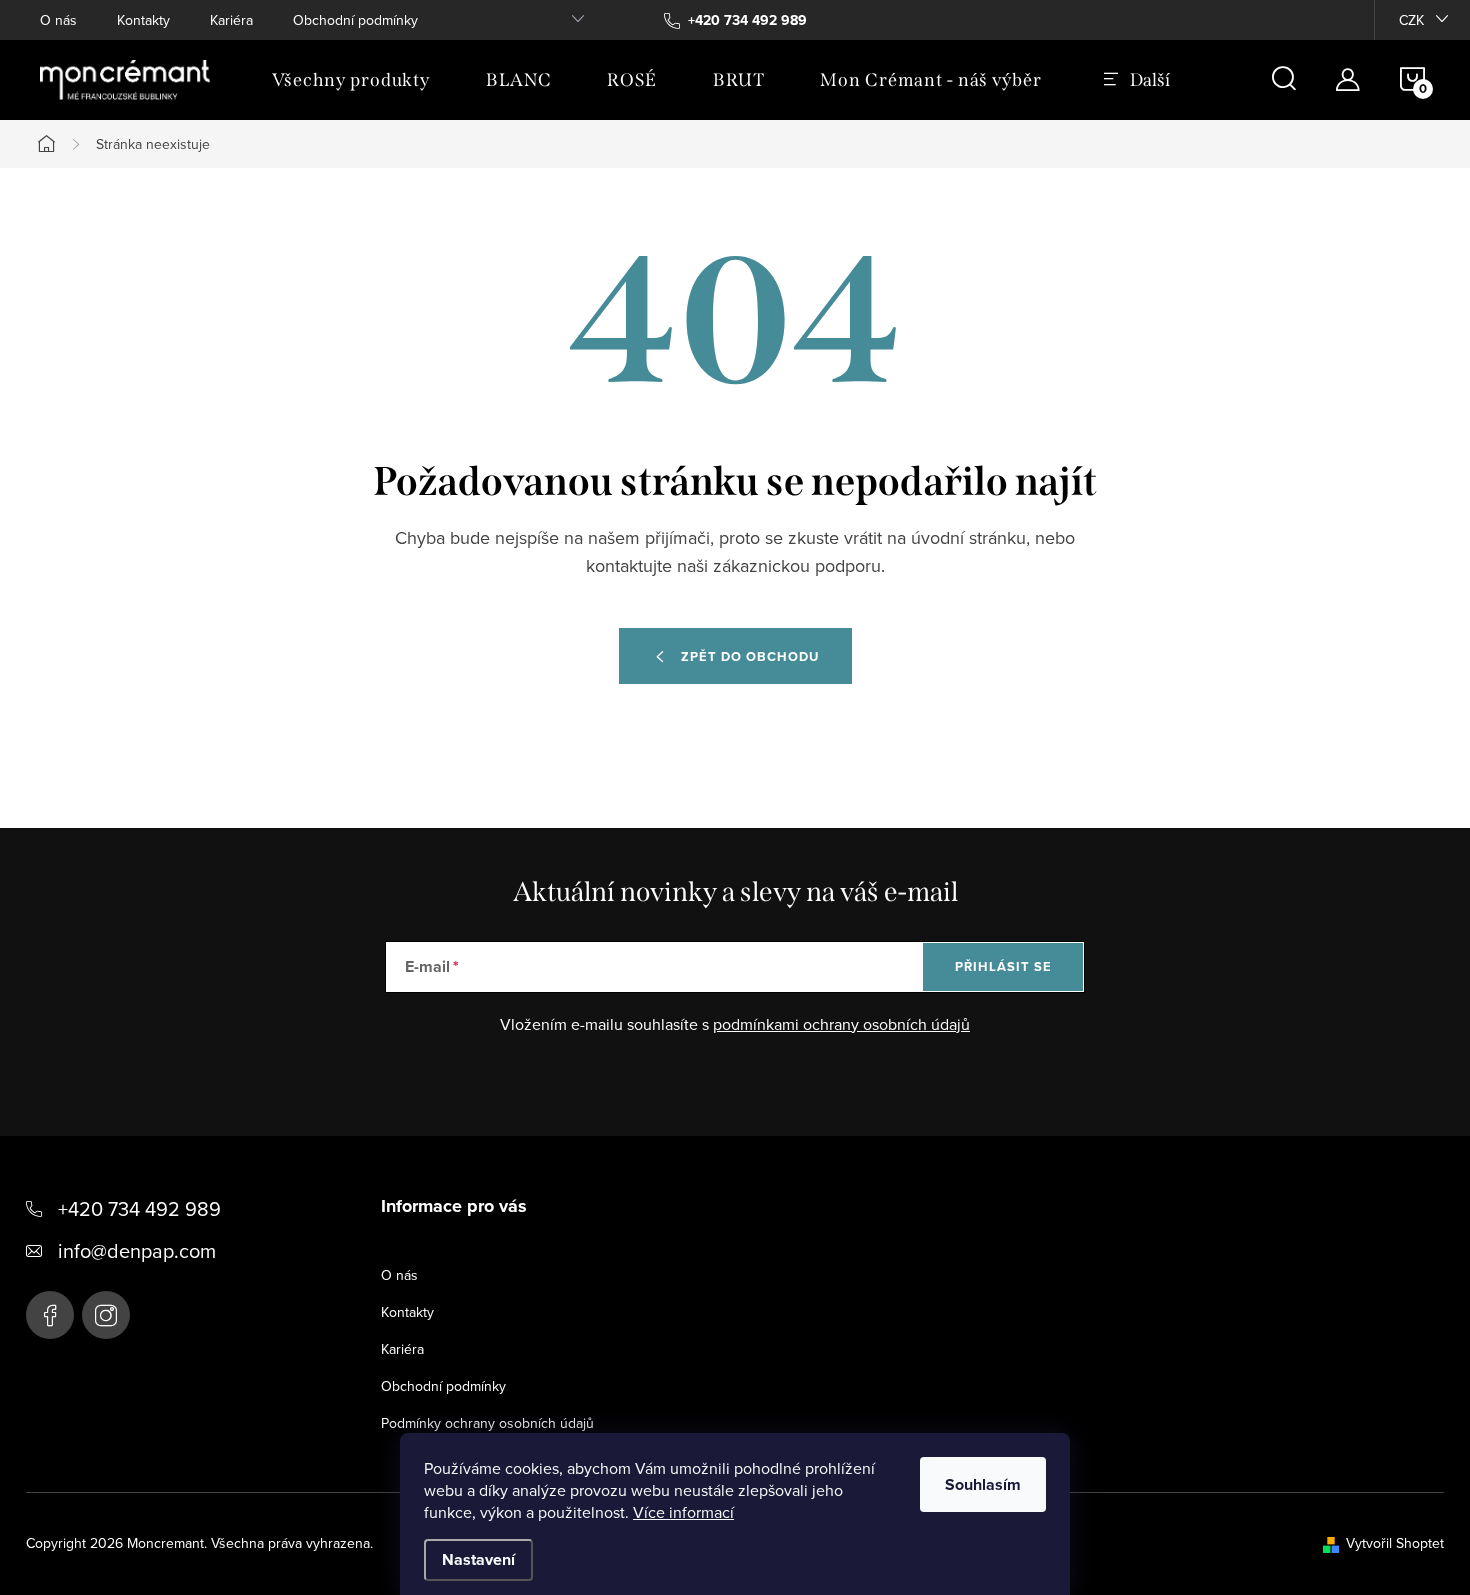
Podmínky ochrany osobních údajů (487, 1423)
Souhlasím (983, 1484)
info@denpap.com (137, 1250)
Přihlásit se (1003, 966)
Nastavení (478, 1559)
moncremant (106, 1315)
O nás (58, 20)
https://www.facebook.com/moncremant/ (50, 1315)
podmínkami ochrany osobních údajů (841, 1024)
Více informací (683, 1512)
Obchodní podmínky (355, 20)
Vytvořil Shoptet (1395, 1543)
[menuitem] (351, 80)
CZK (1411, 20)
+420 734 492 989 (139, 1208)
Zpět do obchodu (750, 656)
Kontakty (143, 20)
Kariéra (231, 20)
